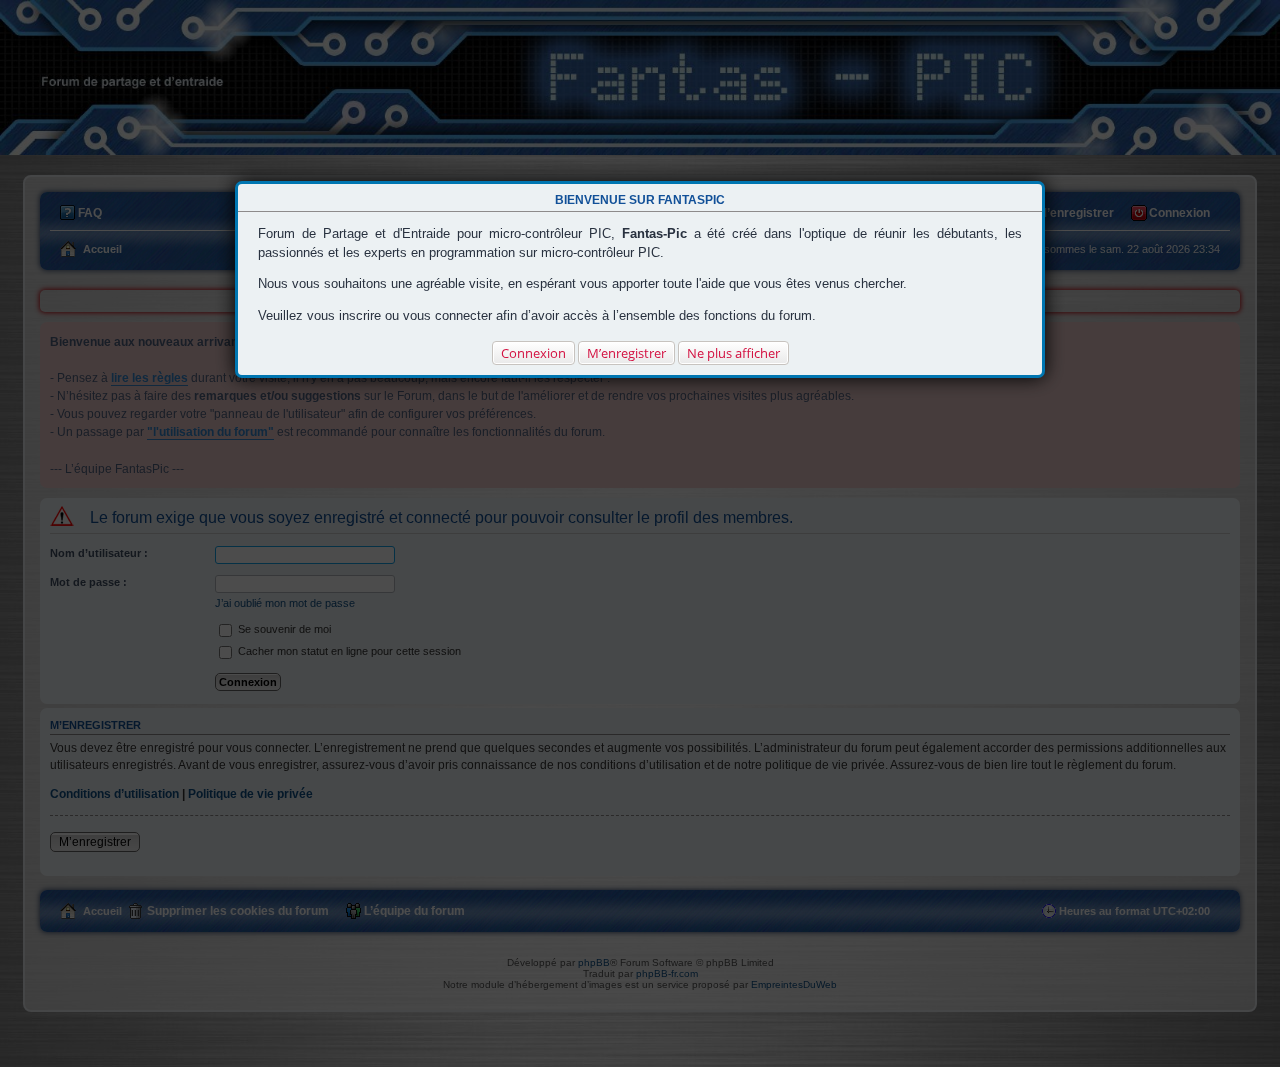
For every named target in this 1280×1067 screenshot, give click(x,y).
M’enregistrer (626, 353)
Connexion (533, 353)
